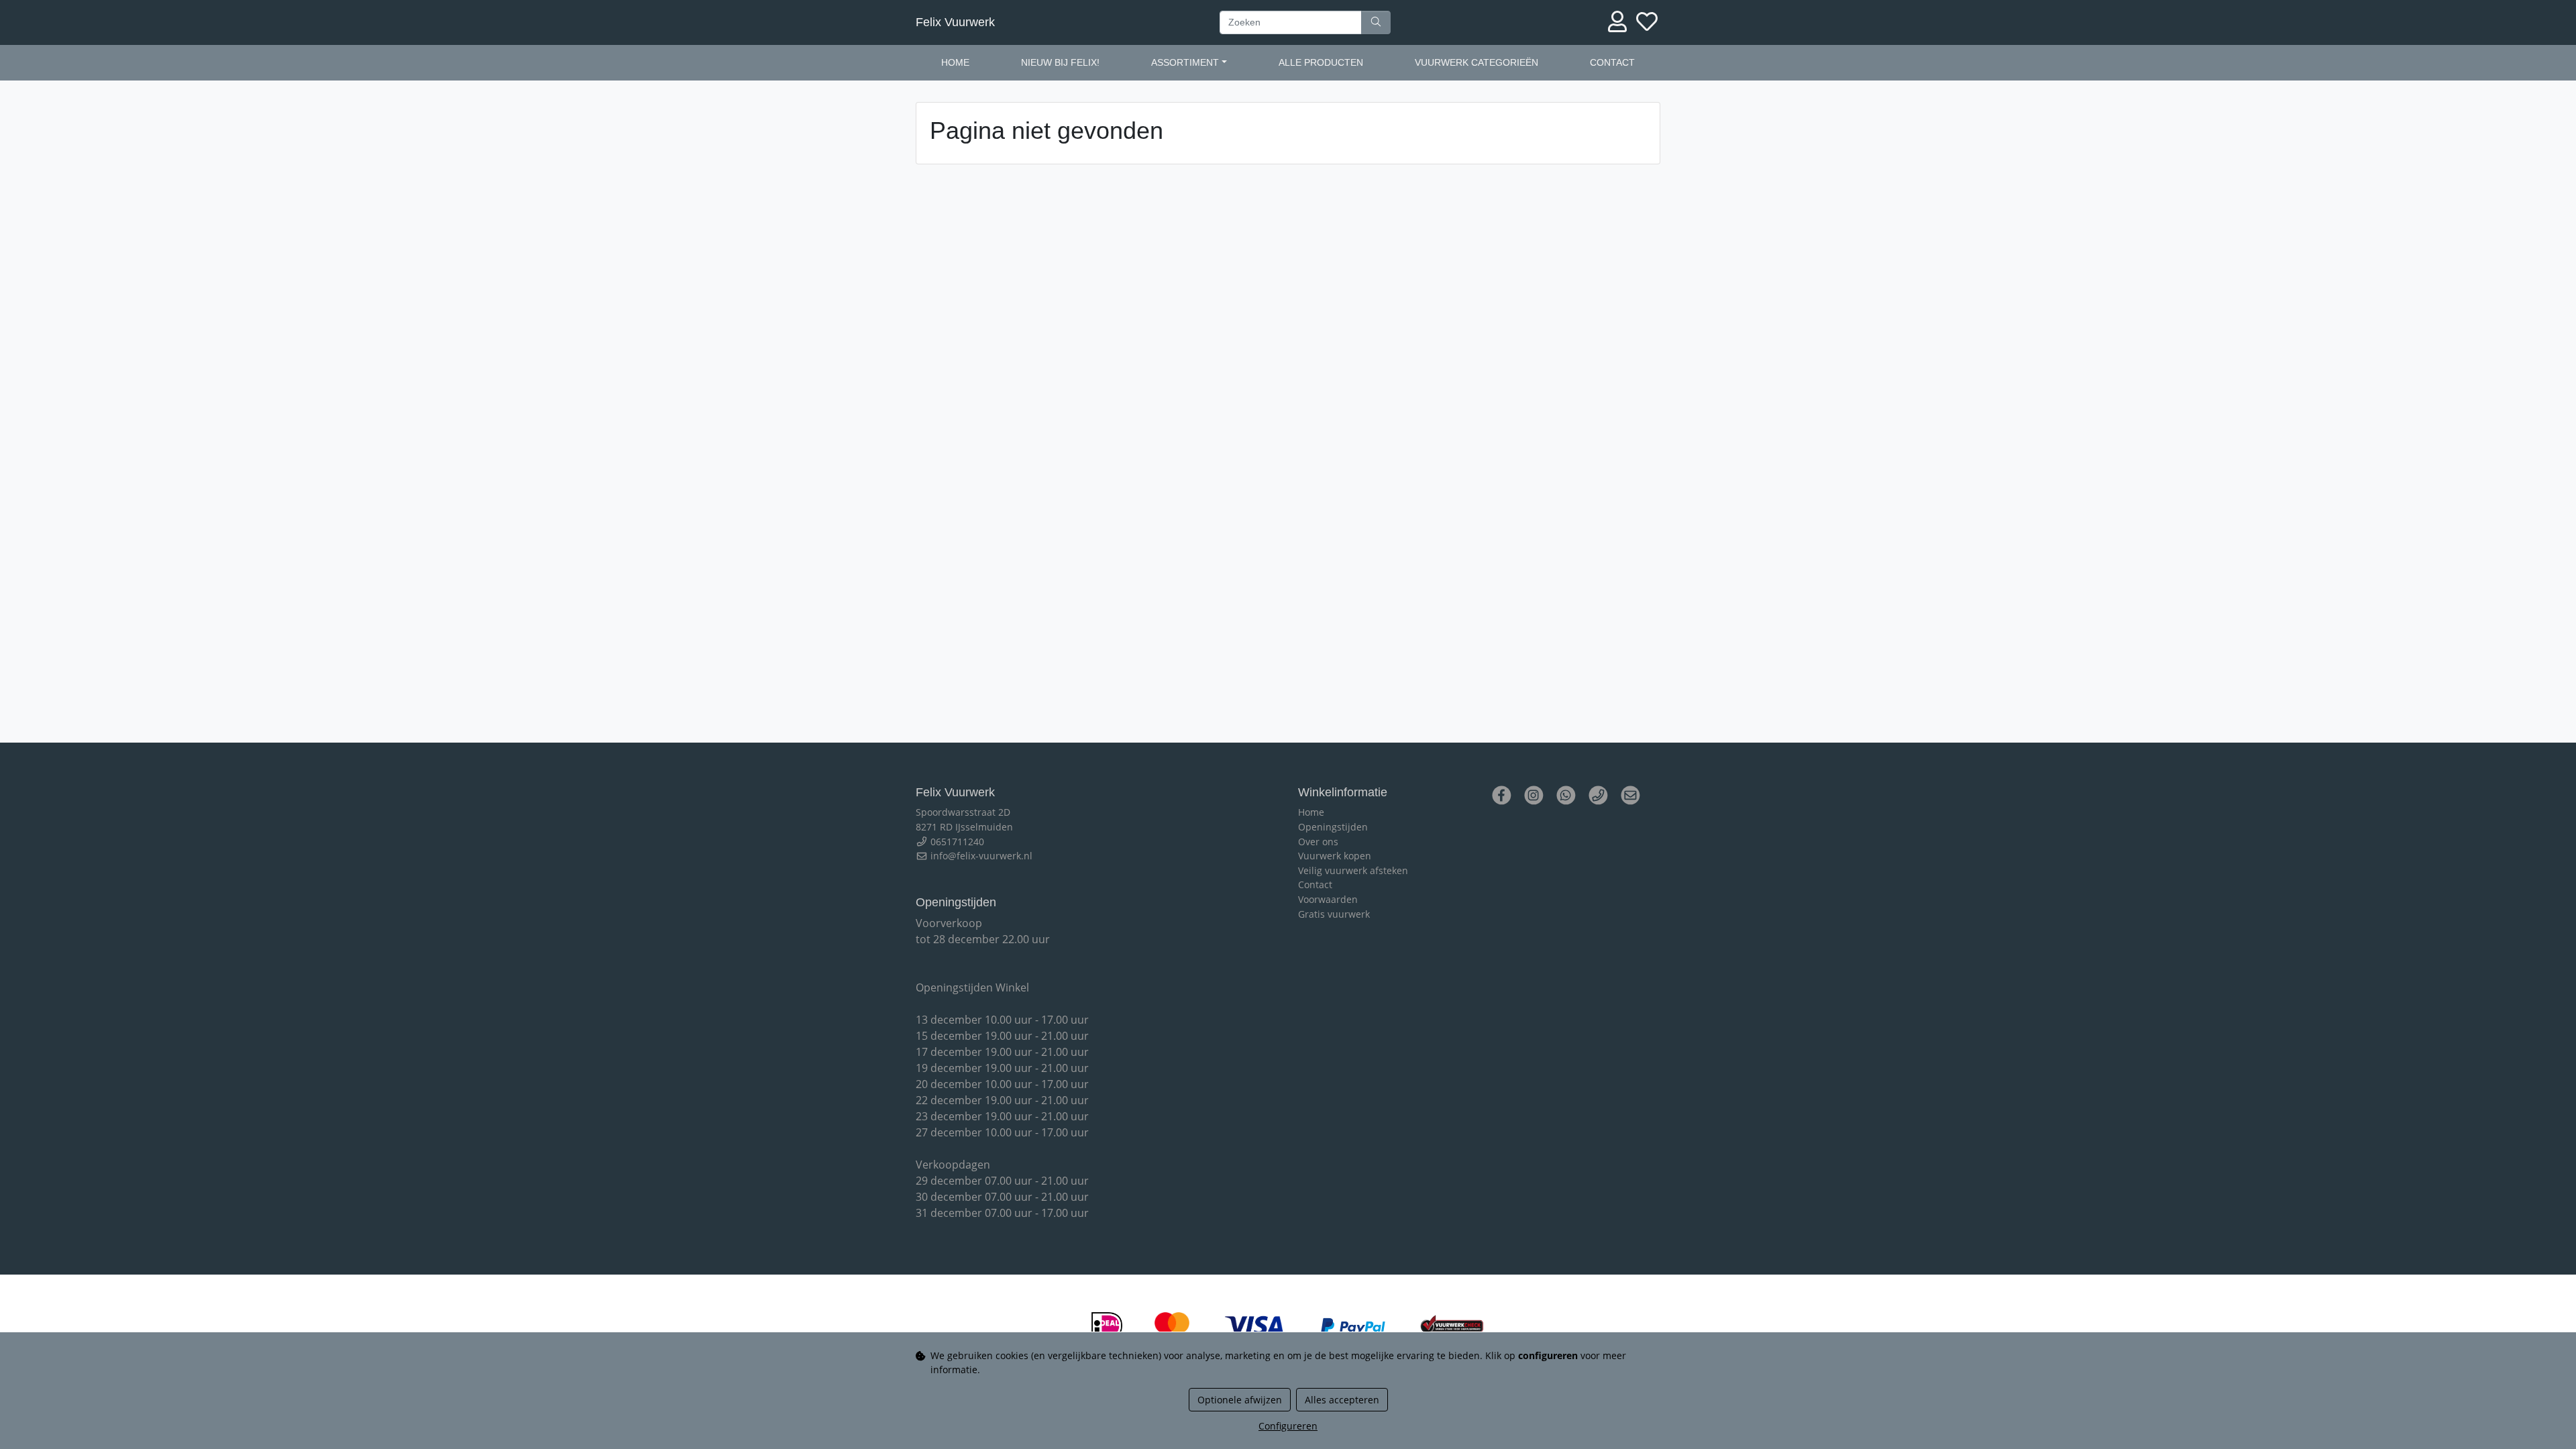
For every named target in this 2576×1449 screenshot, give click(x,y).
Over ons (1318, 842)
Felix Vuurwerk (955, 22)
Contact (1612, 62)
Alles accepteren (1342, 1400)
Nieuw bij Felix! (1060, 62)
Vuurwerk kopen (1335, 856)
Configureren (1288, 1426)
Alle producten (1321, 62)
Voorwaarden (1328, 899)
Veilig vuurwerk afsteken (1353, 870)
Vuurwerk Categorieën (1477, 62)
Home (955, 62)
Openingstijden (1333, 827)
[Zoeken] (1376, 23)
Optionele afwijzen (1240, 1400)
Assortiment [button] (1185, 62)
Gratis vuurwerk (1334, 914)
